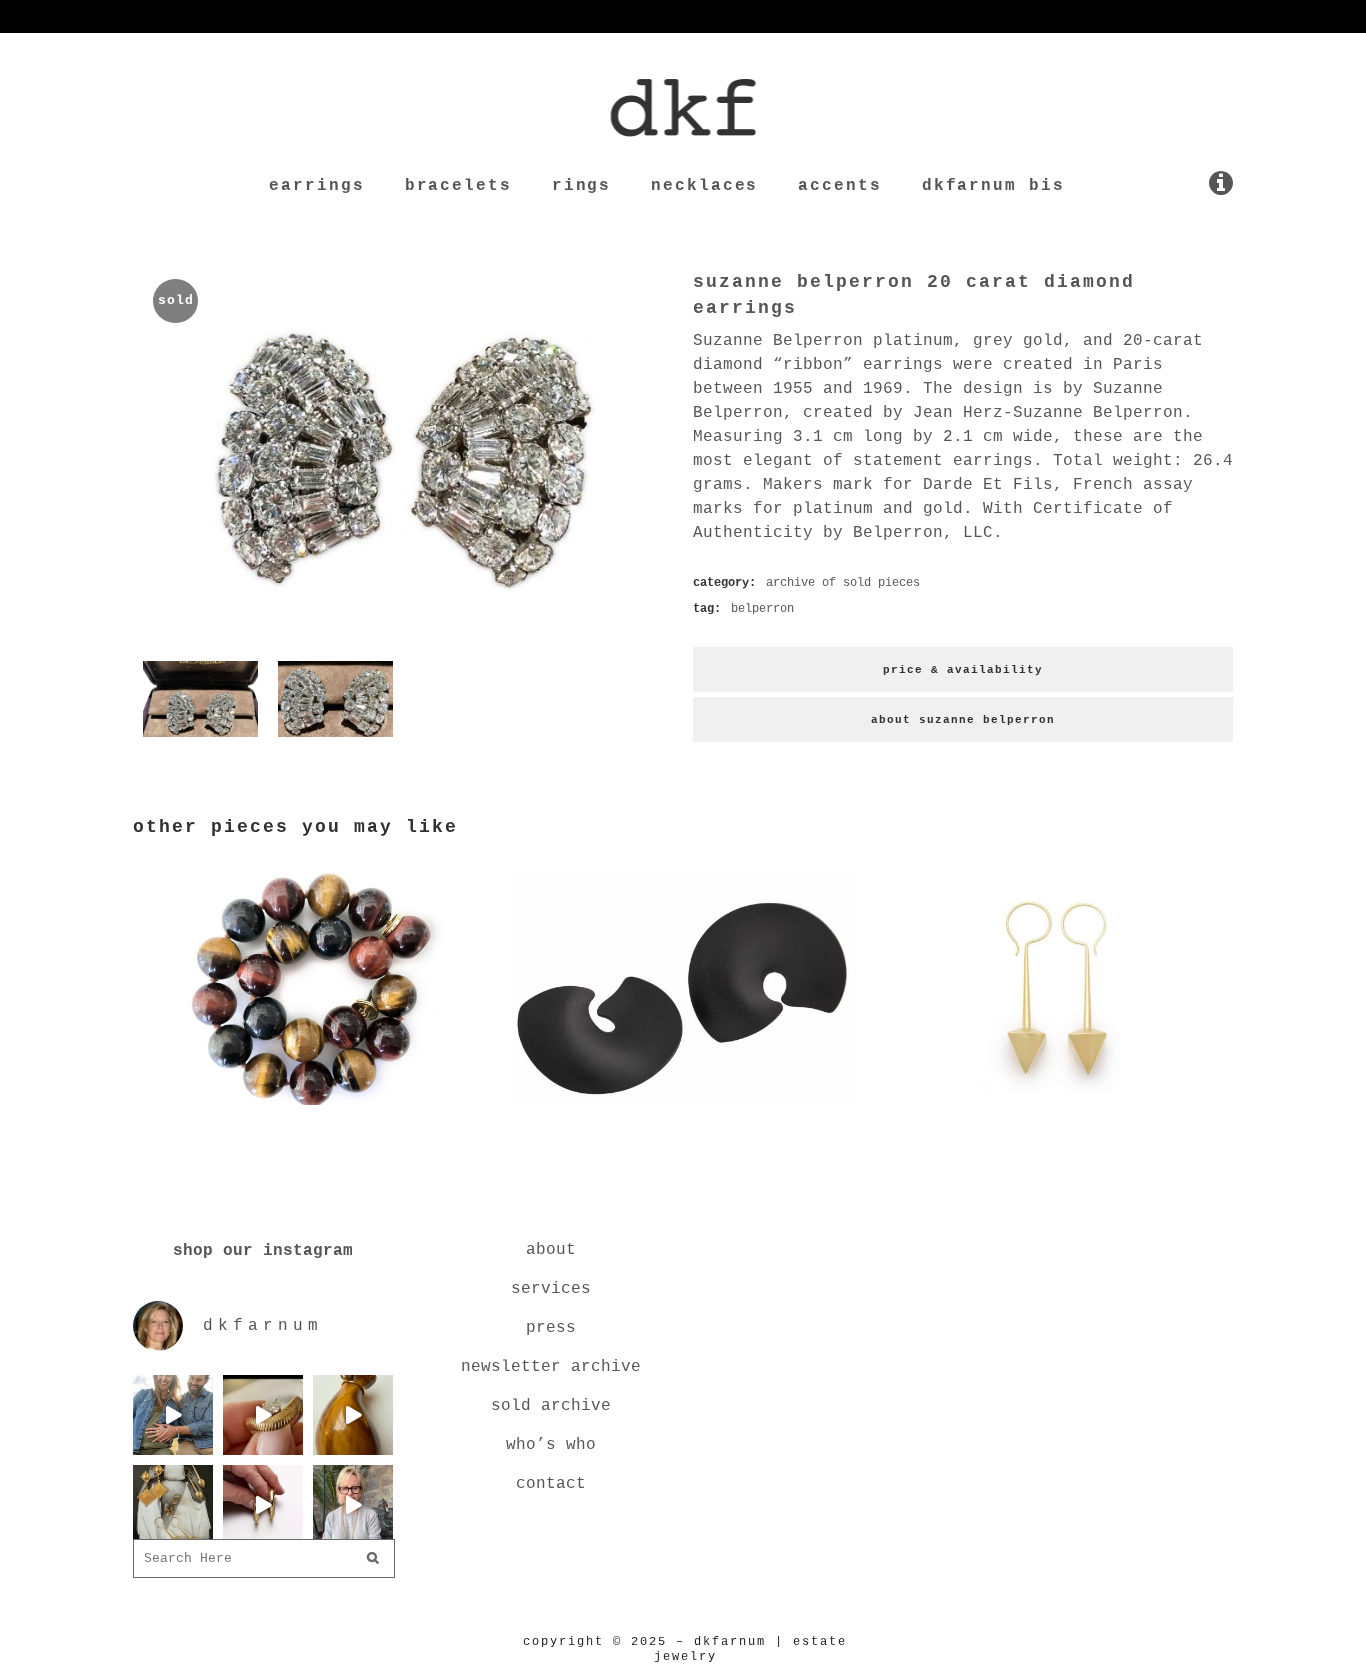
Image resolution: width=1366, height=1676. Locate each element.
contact (551, 1484)
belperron (762, 609)
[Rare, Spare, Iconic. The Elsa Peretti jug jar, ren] (353, 1415)
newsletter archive (551, 1367)
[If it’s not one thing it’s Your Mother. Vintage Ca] (263, 1505)
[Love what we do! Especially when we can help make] (173, 1415)
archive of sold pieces (843, 583)
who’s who (551, 1445)
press (551, 1328)
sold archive (551, 1406)
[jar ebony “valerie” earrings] (683, 1109)
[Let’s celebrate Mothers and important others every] (173, 1505)
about (551, 1250)
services (551, 1289)
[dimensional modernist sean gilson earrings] (1058, 1109)
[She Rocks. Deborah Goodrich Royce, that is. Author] (353, 1505)
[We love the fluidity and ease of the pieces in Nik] (263, 1415)
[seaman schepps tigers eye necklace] (308, 1109)
